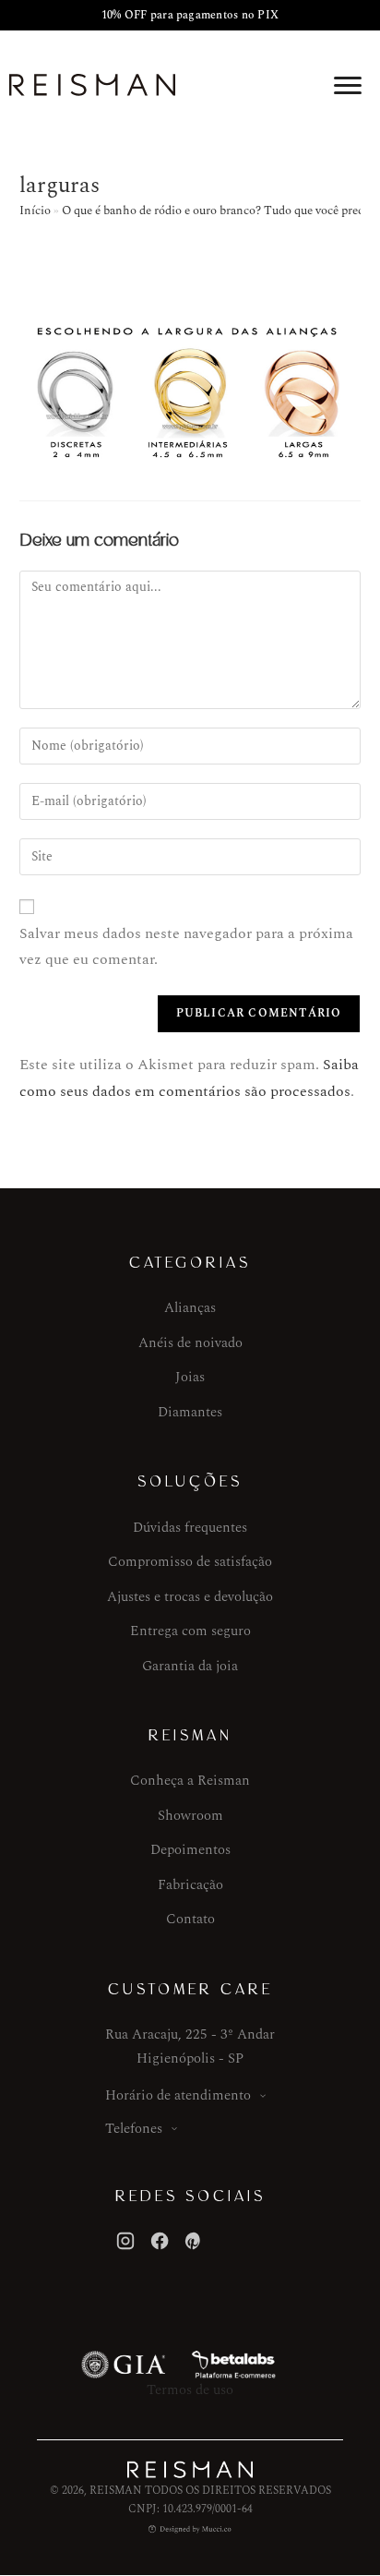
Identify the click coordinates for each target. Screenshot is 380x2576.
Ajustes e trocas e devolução (190, 1597)
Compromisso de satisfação (190, 1562)
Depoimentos (190, 1850)
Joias (190, 1377)
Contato (190, 1919)
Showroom (190, 1816)
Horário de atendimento (178, 2095)
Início (35, 211)
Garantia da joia (190, 1666)
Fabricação (190, 1885)
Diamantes (190, 1412)
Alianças (190, 1308)
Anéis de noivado (190, 1343)
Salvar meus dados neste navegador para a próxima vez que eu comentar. (186, 947)
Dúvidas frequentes (190, 1528)
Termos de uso (190, 2390)
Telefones (134, 2129)
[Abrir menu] (348, 85)
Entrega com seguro (190, 1631)
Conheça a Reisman (190, 1781)
